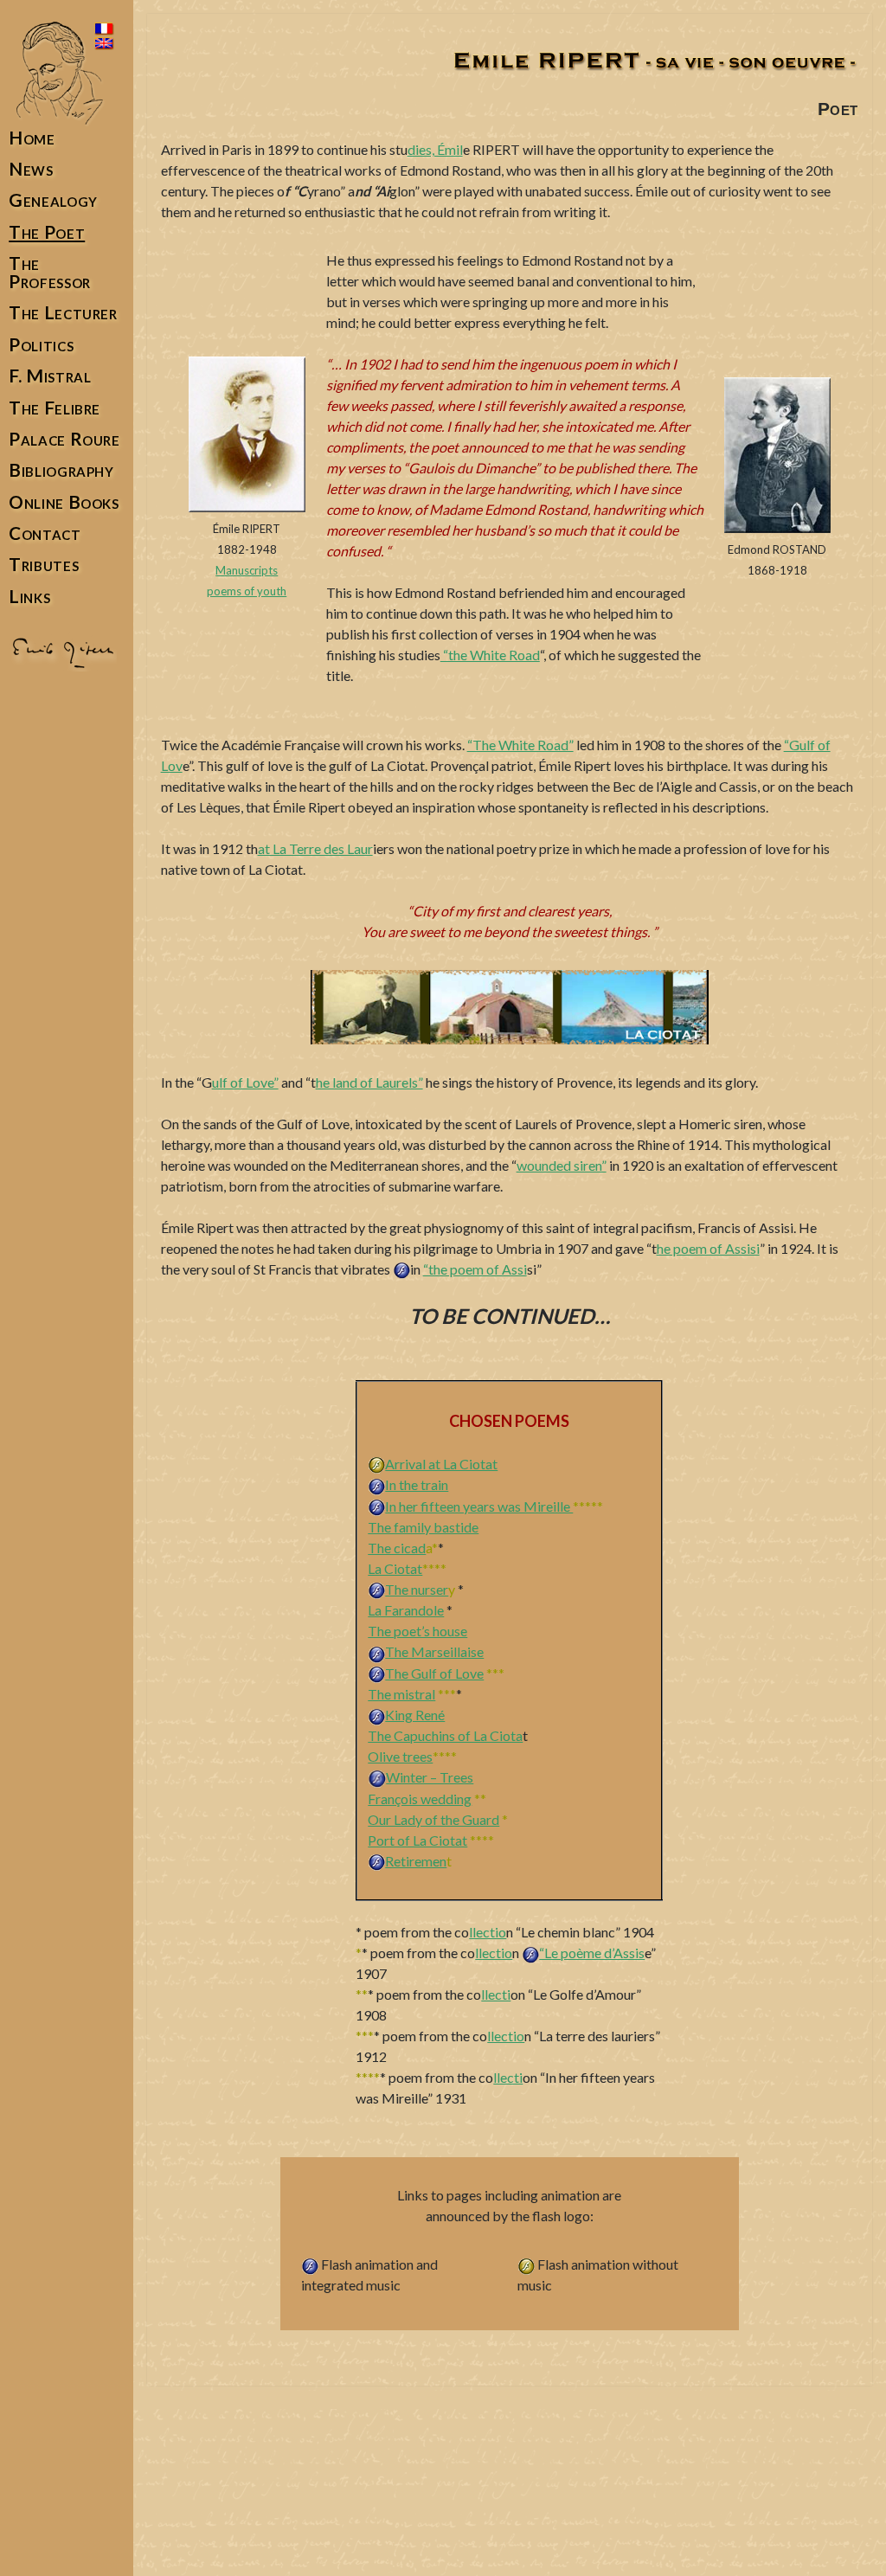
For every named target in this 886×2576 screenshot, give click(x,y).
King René (415, 1715)
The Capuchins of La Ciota (445, 1735)
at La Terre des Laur (315, 848)
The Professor (50, 273)
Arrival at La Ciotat (441, 1464)
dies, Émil (435, 149)
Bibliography (61, 470)
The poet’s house (417, 1631)
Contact (45, 533)
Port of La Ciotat (417, 1840)
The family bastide (423, 1527)
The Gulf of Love (434, 1673)
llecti (496, 1994)
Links (29, 597)
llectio (488, 1932)
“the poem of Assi (475, 1269)
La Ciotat (395, 1568)
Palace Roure (64, 439)
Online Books (64, 502)
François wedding (420, 1799)
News (31, 169)
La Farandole (406, 1610)
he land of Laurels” (369, 1082)
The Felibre (55, 408)
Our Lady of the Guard (433, 1819)
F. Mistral (50, 376)
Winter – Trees (430, 1777)
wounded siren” (562, 1165)
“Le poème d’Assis (592, 1953)
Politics (41, 345)
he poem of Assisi (708, 1248)
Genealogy (53, 200)
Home (32, 138)
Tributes (44, 565)
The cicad (397, 1548)
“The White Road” (520, 745)
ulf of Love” (245, 1082)
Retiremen (416, 1861)
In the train (417, 1484)
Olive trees (400, 1756)
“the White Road (490, 655)
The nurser (417, 1589)
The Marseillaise (434, 1651)
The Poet (47, 232)
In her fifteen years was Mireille (479, 1506)
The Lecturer (63, 313)
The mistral (401, 1694)
